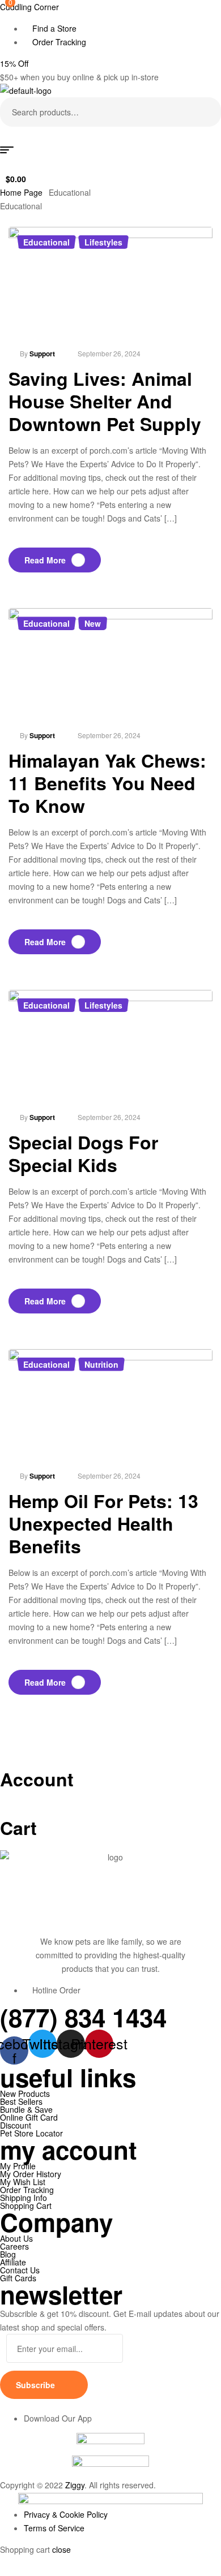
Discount (16, 2125)
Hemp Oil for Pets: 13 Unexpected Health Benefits (103, 1523)
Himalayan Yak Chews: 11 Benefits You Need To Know (107, 783)
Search (205, 112)
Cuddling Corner (29, 7)
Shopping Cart (26, 2205)
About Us (16, 2238)
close (61, 2549)
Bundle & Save (26, 2109)
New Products (25, 2093)
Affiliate (13, 2262)
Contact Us (20, 2270)
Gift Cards (18, 2278)
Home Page (21, 192)
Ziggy (75, 2485)
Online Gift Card (29, 2117)
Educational (46, 242)
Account (37, 1779)
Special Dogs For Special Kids (83, 1153)
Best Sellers (21, 2101)
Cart (18, 1828)
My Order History (31, 2174)
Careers (14, 2246)
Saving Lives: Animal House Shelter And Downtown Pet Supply (105, 401)
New (93, 623)
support (42, 354)
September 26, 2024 (109, 353)
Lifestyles (103, 242)
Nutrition (101, 1364)
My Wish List (23, 2182)
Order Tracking (27, 2190)
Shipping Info (24, 2198)
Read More (45, 560)
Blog (8, 2254)
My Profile (18, 2166)
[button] (14, 63)
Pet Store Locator (31, 2133)
